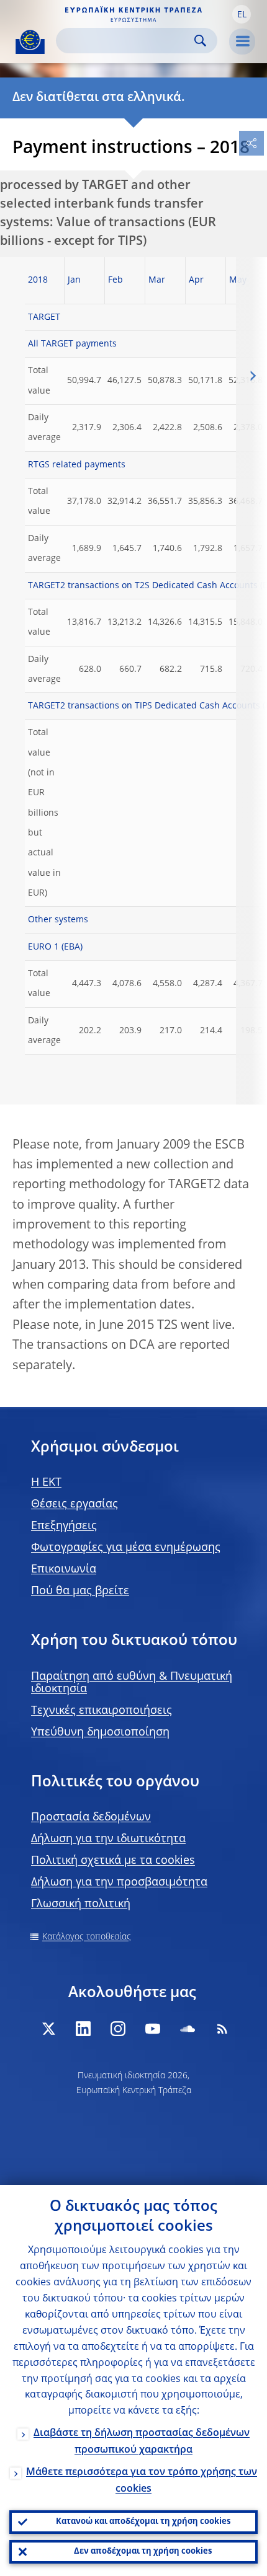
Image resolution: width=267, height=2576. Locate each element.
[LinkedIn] (83, 2029)
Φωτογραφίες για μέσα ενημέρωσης (126, 1548)
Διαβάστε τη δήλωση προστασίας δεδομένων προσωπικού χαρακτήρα (142, 2442)
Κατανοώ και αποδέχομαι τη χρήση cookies (143, 2522)
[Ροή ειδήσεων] (222, 2029)
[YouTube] (153, 2029)
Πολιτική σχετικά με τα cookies (113, 1861)
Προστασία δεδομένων (91, 1817)
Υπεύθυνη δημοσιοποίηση (100, 1732)
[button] (242, 14)
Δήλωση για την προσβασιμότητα (119, 1882)
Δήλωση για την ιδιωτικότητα (108, 1839)
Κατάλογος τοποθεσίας (87, 1937)
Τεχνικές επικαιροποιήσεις (102, 1711)
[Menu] (242, 42)
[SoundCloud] (188, 2029)
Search (200, 41)
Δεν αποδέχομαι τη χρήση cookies (143, 2552)
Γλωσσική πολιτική (81, 1904)
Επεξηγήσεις (64, 1526)
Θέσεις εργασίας (75, 1504)
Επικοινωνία (64, 1569)
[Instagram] (118, 2029)
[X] (48, 2029)
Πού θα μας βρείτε (80, 1591)
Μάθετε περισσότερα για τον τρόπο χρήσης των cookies (142, 2481)
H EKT (46, 1483)
